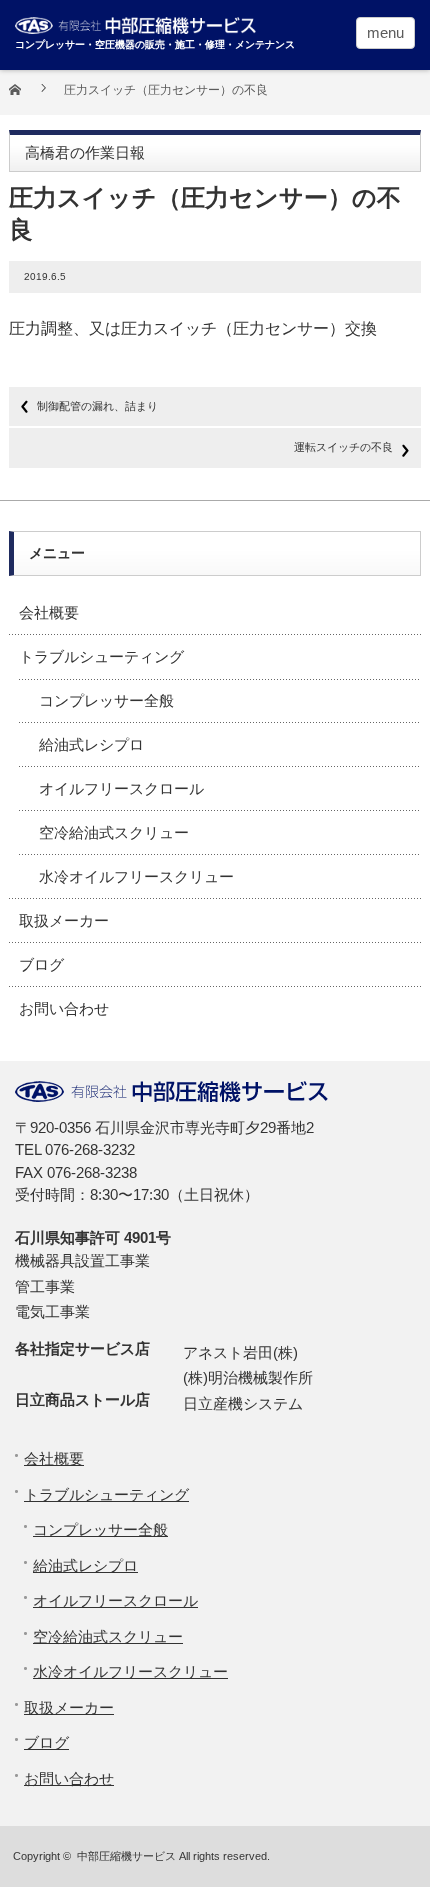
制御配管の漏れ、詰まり (97, 406)
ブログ (41, 964)
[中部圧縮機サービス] (165, 23)
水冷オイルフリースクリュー (136, 876)
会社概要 (49, 612)
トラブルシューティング (101, 656)
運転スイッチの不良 (343, 447)
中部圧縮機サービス (126, 1856)
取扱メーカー (64, 920)
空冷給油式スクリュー (114, 832)
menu (385, 32)
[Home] (26, 96)
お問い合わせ (64, 1008)
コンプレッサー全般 (106, 700)
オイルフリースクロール (121, 788)
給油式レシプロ (91, 744)
